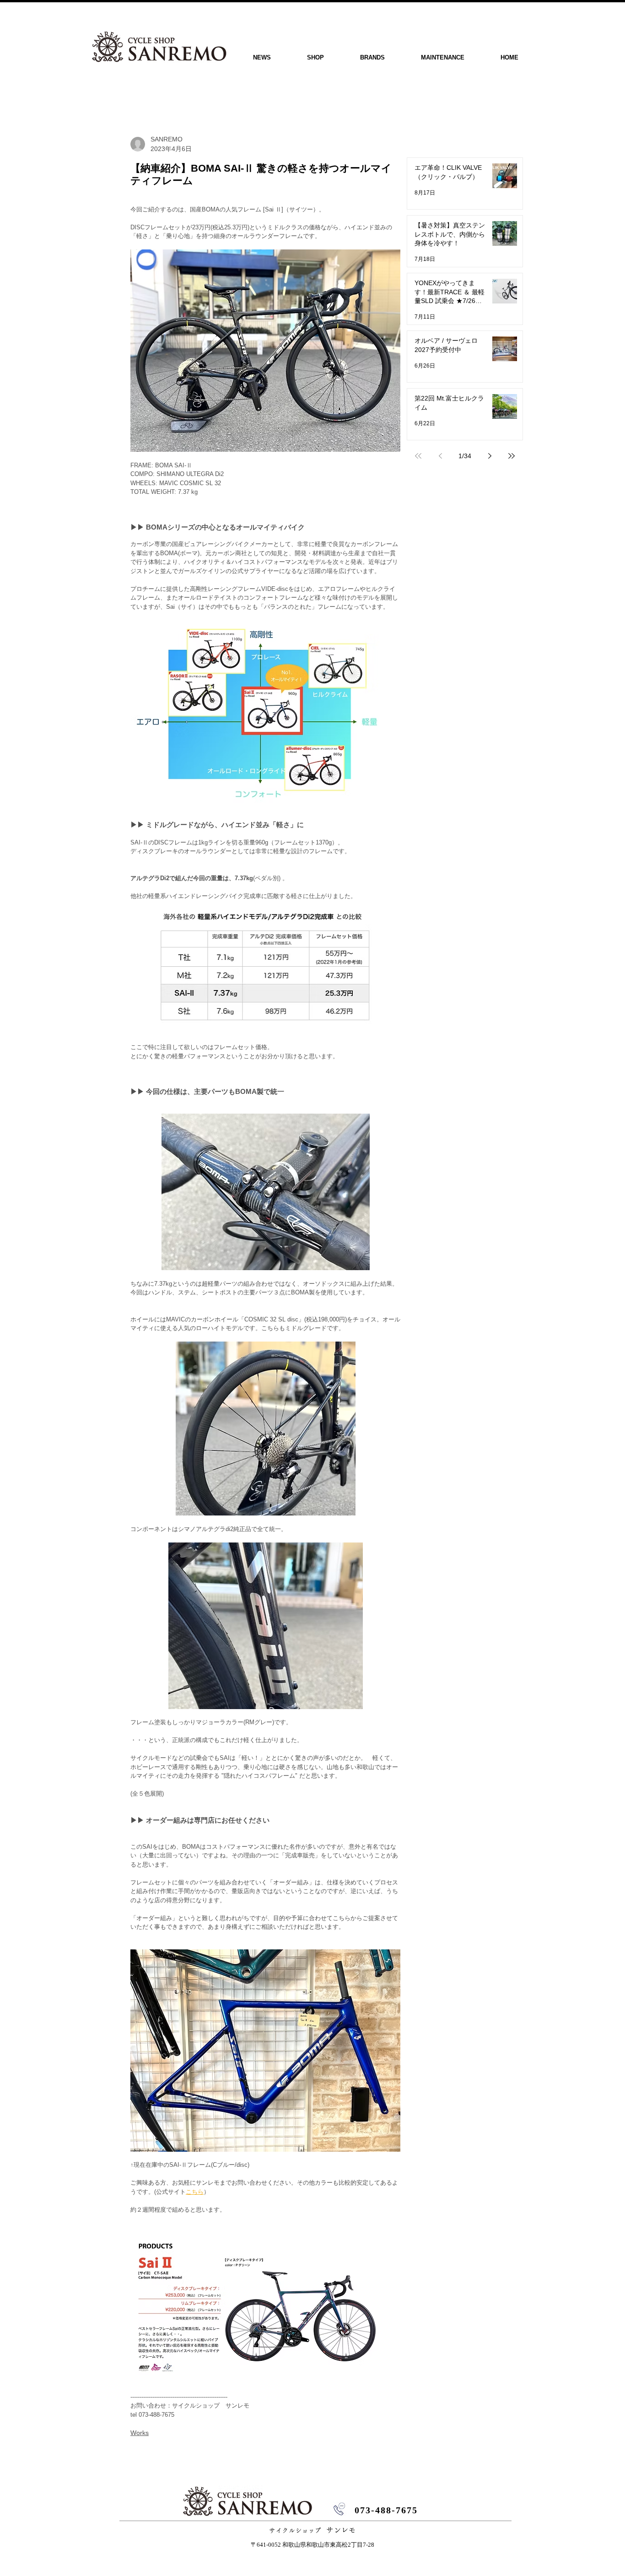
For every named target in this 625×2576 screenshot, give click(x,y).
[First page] (418, 456)
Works (140, 2433)
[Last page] (512, 456)
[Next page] (490, 456)
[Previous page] (440, 456)
